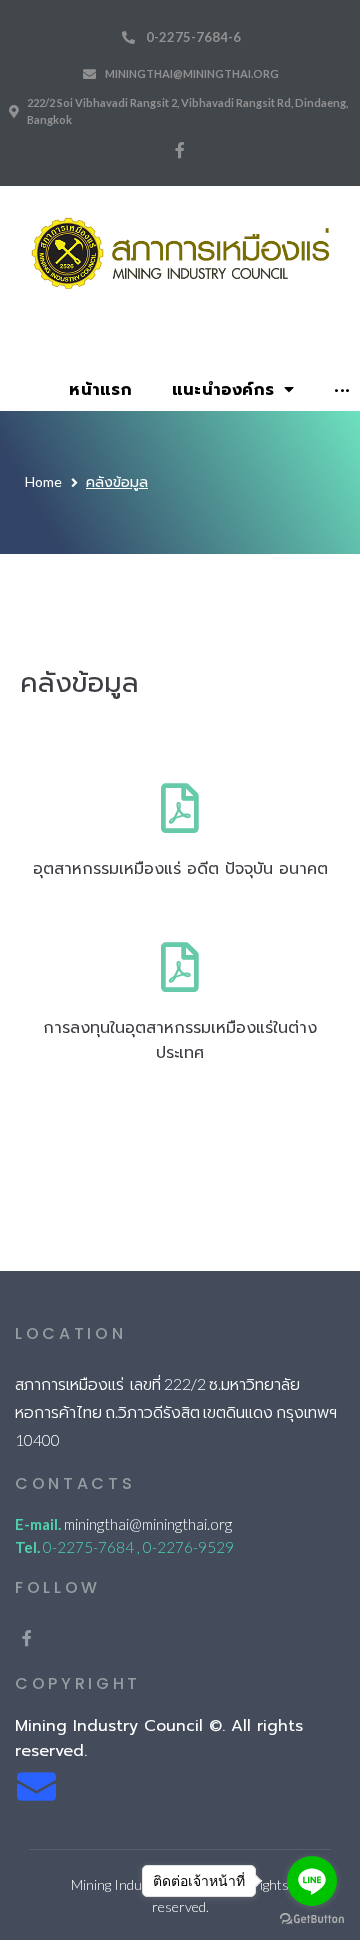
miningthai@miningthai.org (192, 73)
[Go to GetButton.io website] (312, 1919)
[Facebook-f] (180, 150)
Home (43, 481)
